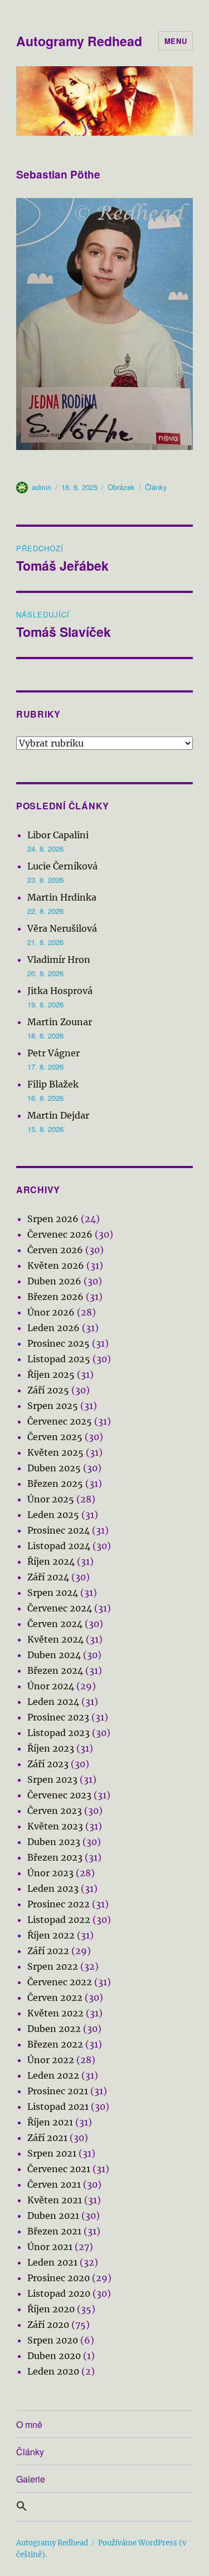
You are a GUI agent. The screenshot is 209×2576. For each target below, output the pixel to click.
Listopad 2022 (59, 1920)
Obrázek (121, 487)
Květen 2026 (56, 1265)
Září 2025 (48, 1390)
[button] (104, 2507)
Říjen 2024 (51, 1561)
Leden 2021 (52, 2262)
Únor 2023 (50, 1873)
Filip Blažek (53, 1084)
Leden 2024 (53, 1702)
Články (156, 487)
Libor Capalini (58, 835)
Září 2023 (48, 1764)
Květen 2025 (55, 1452)
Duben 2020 (54, 2356)
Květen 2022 (55, 2013)
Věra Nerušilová (62, 928)
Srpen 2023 (52, 1779)
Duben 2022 (54, 2029)
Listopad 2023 (59, 1733)
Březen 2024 (55, 1670)
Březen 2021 (54, 2231)
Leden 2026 (54, 1328)
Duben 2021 (53, 2216)
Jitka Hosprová (60, 991)
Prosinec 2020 (59, 2278)
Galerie (31, 2479)
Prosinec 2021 (58, 2091)
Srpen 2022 (53, 1966)
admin (42, 487)
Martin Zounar (60, 1022)
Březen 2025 (55, 1484)
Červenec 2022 (60, 1982)
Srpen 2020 (53, 2340)
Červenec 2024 (60, 1608)
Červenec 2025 (60, 1421)
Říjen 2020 (51, 2309)
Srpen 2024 (53, 1593)
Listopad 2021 (58, 2107)
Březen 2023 (55, 1857)
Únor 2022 (51, 2060)
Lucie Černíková (62, 866)
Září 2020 (48, 2325)
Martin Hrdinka (62, 897)
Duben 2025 (54, 1468)
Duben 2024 (54, 1655)
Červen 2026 (55, 1250)
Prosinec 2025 (59, 1343)
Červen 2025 (55, 1437)
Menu (176, 41)
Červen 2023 (55, 1811)
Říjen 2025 (51, 1374)
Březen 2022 (55, 2044)
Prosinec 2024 (59, 1530)
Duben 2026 (54, 1281)
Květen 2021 (55, 2200)
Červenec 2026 (60, 1234)
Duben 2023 (54, 1842)
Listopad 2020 (59, 2293)
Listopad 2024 (59, 1546)
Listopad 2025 (59, 1359)
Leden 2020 (53, 2371)
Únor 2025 (51, 1499)
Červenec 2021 (59, 2169)
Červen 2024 (55, 1624)
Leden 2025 (53, 1515)
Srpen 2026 (53, 1219)
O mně (29, 2424)
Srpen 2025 (53, 1406)
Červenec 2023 (59, 1795)
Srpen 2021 (52, 2153)
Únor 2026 (51, 1312)
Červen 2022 (55, 1997)
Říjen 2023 (51, 1748)
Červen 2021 (54, 2184)
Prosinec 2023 (58, 1717)
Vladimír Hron (59, 960)
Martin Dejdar (58, 1115)
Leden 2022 (53, 2075)
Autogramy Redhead (79, 41)
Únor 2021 (50, 2247)
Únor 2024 (51, 1686)
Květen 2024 (55, 1639)
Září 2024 (48, 1577)
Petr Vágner (54, 1053)
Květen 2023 (55, 1826)
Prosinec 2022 (59, 1904)
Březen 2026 (55, 1297)
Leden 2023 (53, 1888)
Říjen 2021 (50, 2122)
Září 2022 (48, 1951)
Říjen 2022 (51, 1935)
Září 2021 (47, 2138)
